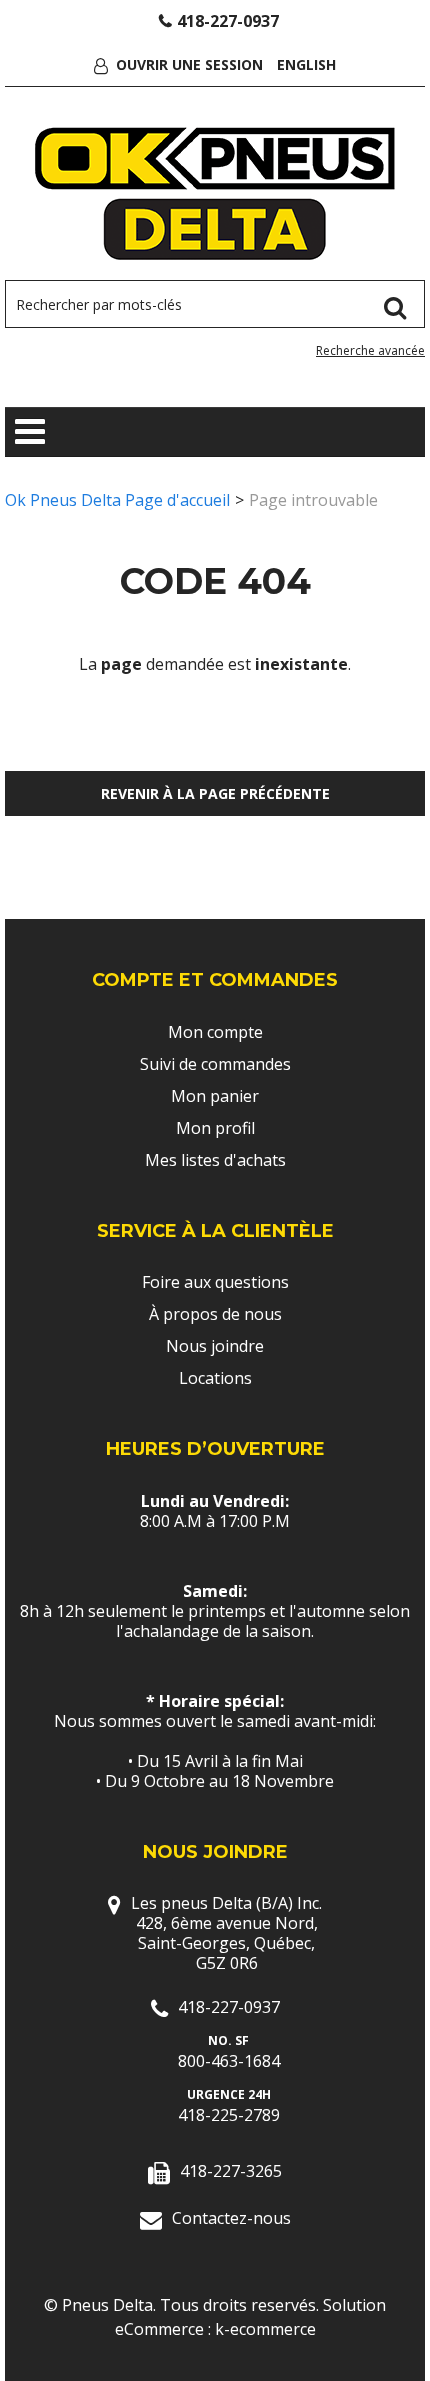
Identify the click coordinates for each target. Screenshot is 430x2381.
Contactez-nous (231, 2218)
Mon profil (215, 1128)
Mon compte (215, 1032)
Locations (215, 1378)
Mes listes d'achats (215, 1160)
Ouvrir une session (189, 64)
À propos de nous (215, 1314)
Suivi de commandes (215, 1064)
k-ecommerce (265, 2329)
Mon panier (215, 1096)
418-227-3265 (231, 2171)
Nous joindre (215, 1346)
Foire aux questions (215, 1282)
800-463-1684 (229, 2061)
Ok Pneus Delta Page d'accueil (117, 500)
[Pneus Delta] (215, 193)
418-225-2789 (229, 2115)
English (306, 64)
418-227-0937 (228, 21)
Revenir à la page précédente (215, 793)
